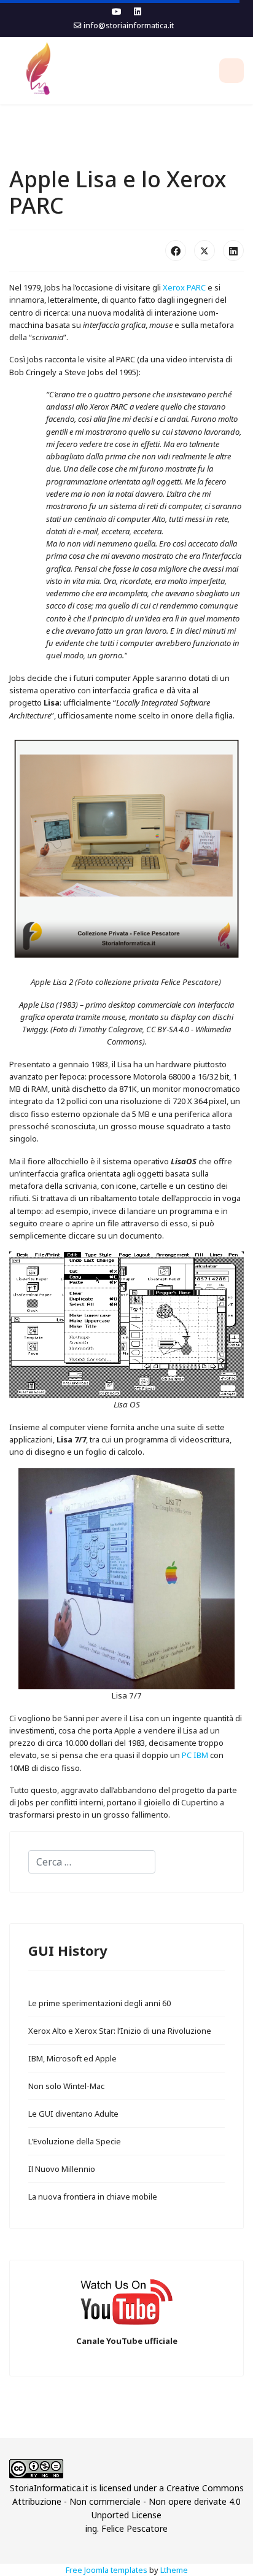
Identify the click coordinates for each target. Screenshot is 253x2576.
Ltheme (174, 2570)
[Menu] (232, 71)
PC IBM (195, 1755)
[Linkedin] (138, 11)
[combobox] (92, 1862)
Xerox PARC (184, 287)
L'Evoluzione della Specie (75, 2141)
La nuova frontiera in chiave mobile (93, 2197)
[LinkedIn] (233, 251)
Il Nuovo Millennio (62, 2169)
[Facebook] (176, 251)
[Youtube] (117, 11)
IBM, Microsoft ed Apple (72, 2058)
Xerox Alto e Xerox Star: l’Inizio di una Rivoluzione (120, 2031)
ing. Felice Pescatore (126, 2528)
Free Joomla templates (107, 2570)
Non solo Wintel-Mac (66, 2086)
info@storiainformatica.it (129, 25)
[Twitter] (204, 251)
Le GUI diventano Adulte (73, 2114)
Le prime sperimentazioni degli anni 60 (99, 2003)
